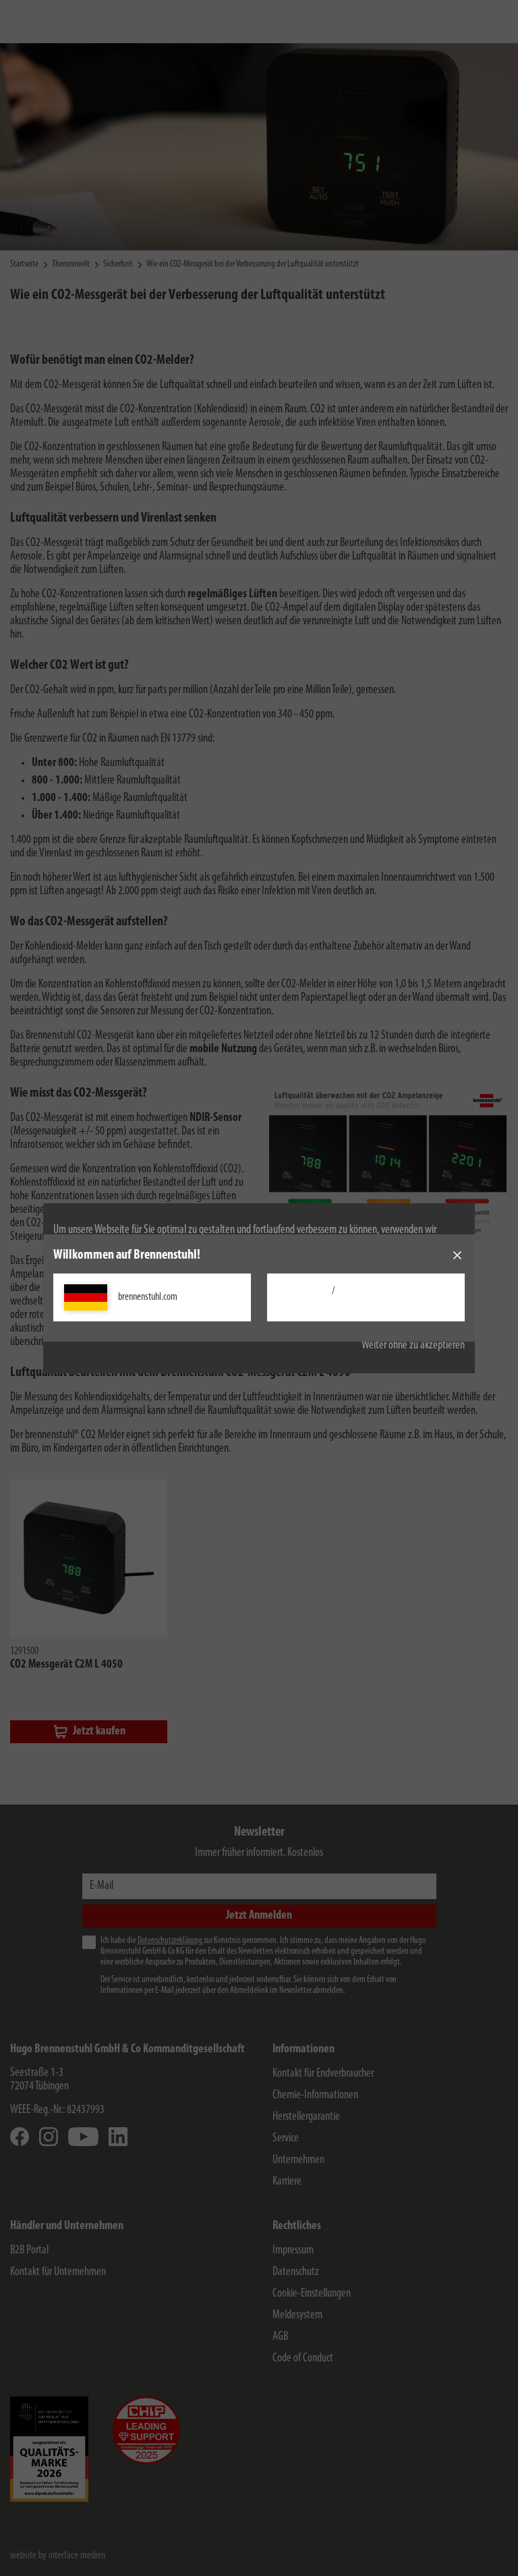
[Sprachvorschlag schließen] (457, 1255)
